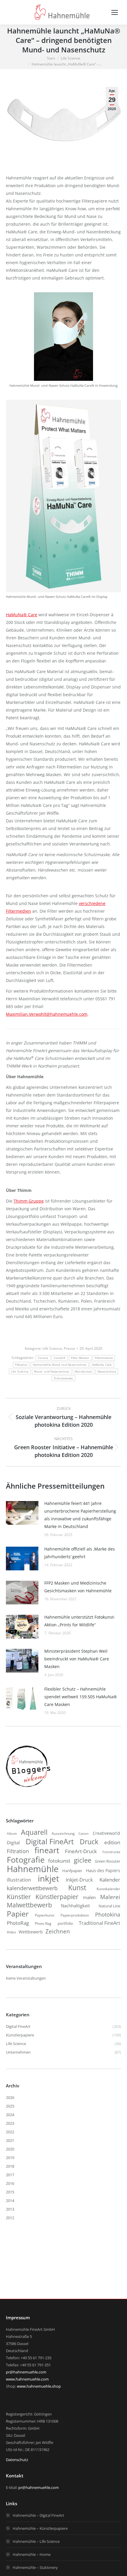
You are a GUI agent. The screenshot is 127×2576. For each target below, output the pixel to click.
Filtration (21, 1365)
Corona (43, 1358)
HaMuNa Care (102, 1365)
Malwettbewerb (29, 1905)
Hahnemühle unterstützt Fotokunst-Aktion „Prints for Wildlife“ (80, 1621)
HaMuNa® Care (22, 615)
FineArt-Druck (81, 1851)
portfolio (65, 1923)
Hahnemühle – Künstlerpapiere (40, 2528)
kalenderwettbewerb (32, 1888)
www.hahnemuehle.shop (39, 2386)
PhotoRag (18, 1923)
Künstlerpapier (57, 1897)
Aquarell (34, 1832)
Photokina (108, 1914)
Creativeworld (106, 1833)
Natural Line (109, 1906)
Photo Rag (43, 1923)
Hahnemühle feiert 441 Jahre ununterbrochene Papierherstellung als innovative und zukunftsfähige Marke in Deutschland (80, 1515)
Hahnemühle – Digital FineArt (38, 2515)
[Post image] (22, 1513)
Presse (69, 1348)
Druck (89, 1842)
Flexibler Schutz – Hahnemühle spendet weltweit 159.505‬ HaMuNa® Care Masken (81, 1697)
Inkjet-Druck (79, 1880)
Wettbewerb (31, 1932)
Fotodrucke (111, 1852)
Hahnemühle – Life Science (36, 2541)
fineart (47, 1850)
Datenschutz (17, 2460)
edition (112, 1842)
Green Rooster (108, 1861)
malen (89, 1897)
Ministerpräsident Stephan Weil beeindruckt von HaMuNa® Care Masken (77, 1659)
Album (12, 1834)
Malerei (110, 1897)
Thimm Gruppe (29, 1201)
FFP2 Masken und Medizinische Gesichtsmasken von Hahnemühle (78, 1587)
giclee (83, 1860)
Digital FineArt (50, 1841)
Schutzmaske (63, 1378)
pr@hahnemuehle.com (26, 2372)
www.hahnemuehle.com (27, 2379)
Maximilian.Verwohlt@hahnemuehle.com (47, 1014)
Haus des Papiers (103, 1871)
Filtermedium (104, 1358)
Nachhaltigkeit (75, 1906)
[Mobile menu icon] (115, 12)
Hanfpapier (72, 1871)
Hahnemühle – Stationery (35, 2567)
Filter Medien (80, 1358)
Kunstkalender (108, 1889)
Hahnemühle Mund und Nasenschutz (60, 1365)
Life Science (52, 1348)
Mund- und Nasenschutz (52, 1372)
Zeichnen (58, 1931)
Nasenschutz (107, 1372)
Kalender (110, 1880)
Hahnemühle (33, 1869)
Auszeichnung (63, 1833)
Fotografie (26, 1860)
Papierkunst (45, 1915)
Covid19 (60, 1358)
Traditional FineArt (100, 1923)
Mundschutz (83, 1372)
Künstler (19, 1897)
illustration (19, 1880)
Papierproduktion (75, 1915)
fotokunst (59, 1861)
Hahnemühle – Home (32, 2554)
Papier (18, 1914)
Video (11, 1932)
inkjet (48, 1878)
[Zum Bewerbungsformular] (28, 1787)
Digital (13, 1842)
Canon (84, 1833)
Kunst (77, 1888)
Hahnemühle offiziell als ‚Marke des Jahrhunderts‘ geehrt (80, 1553)
